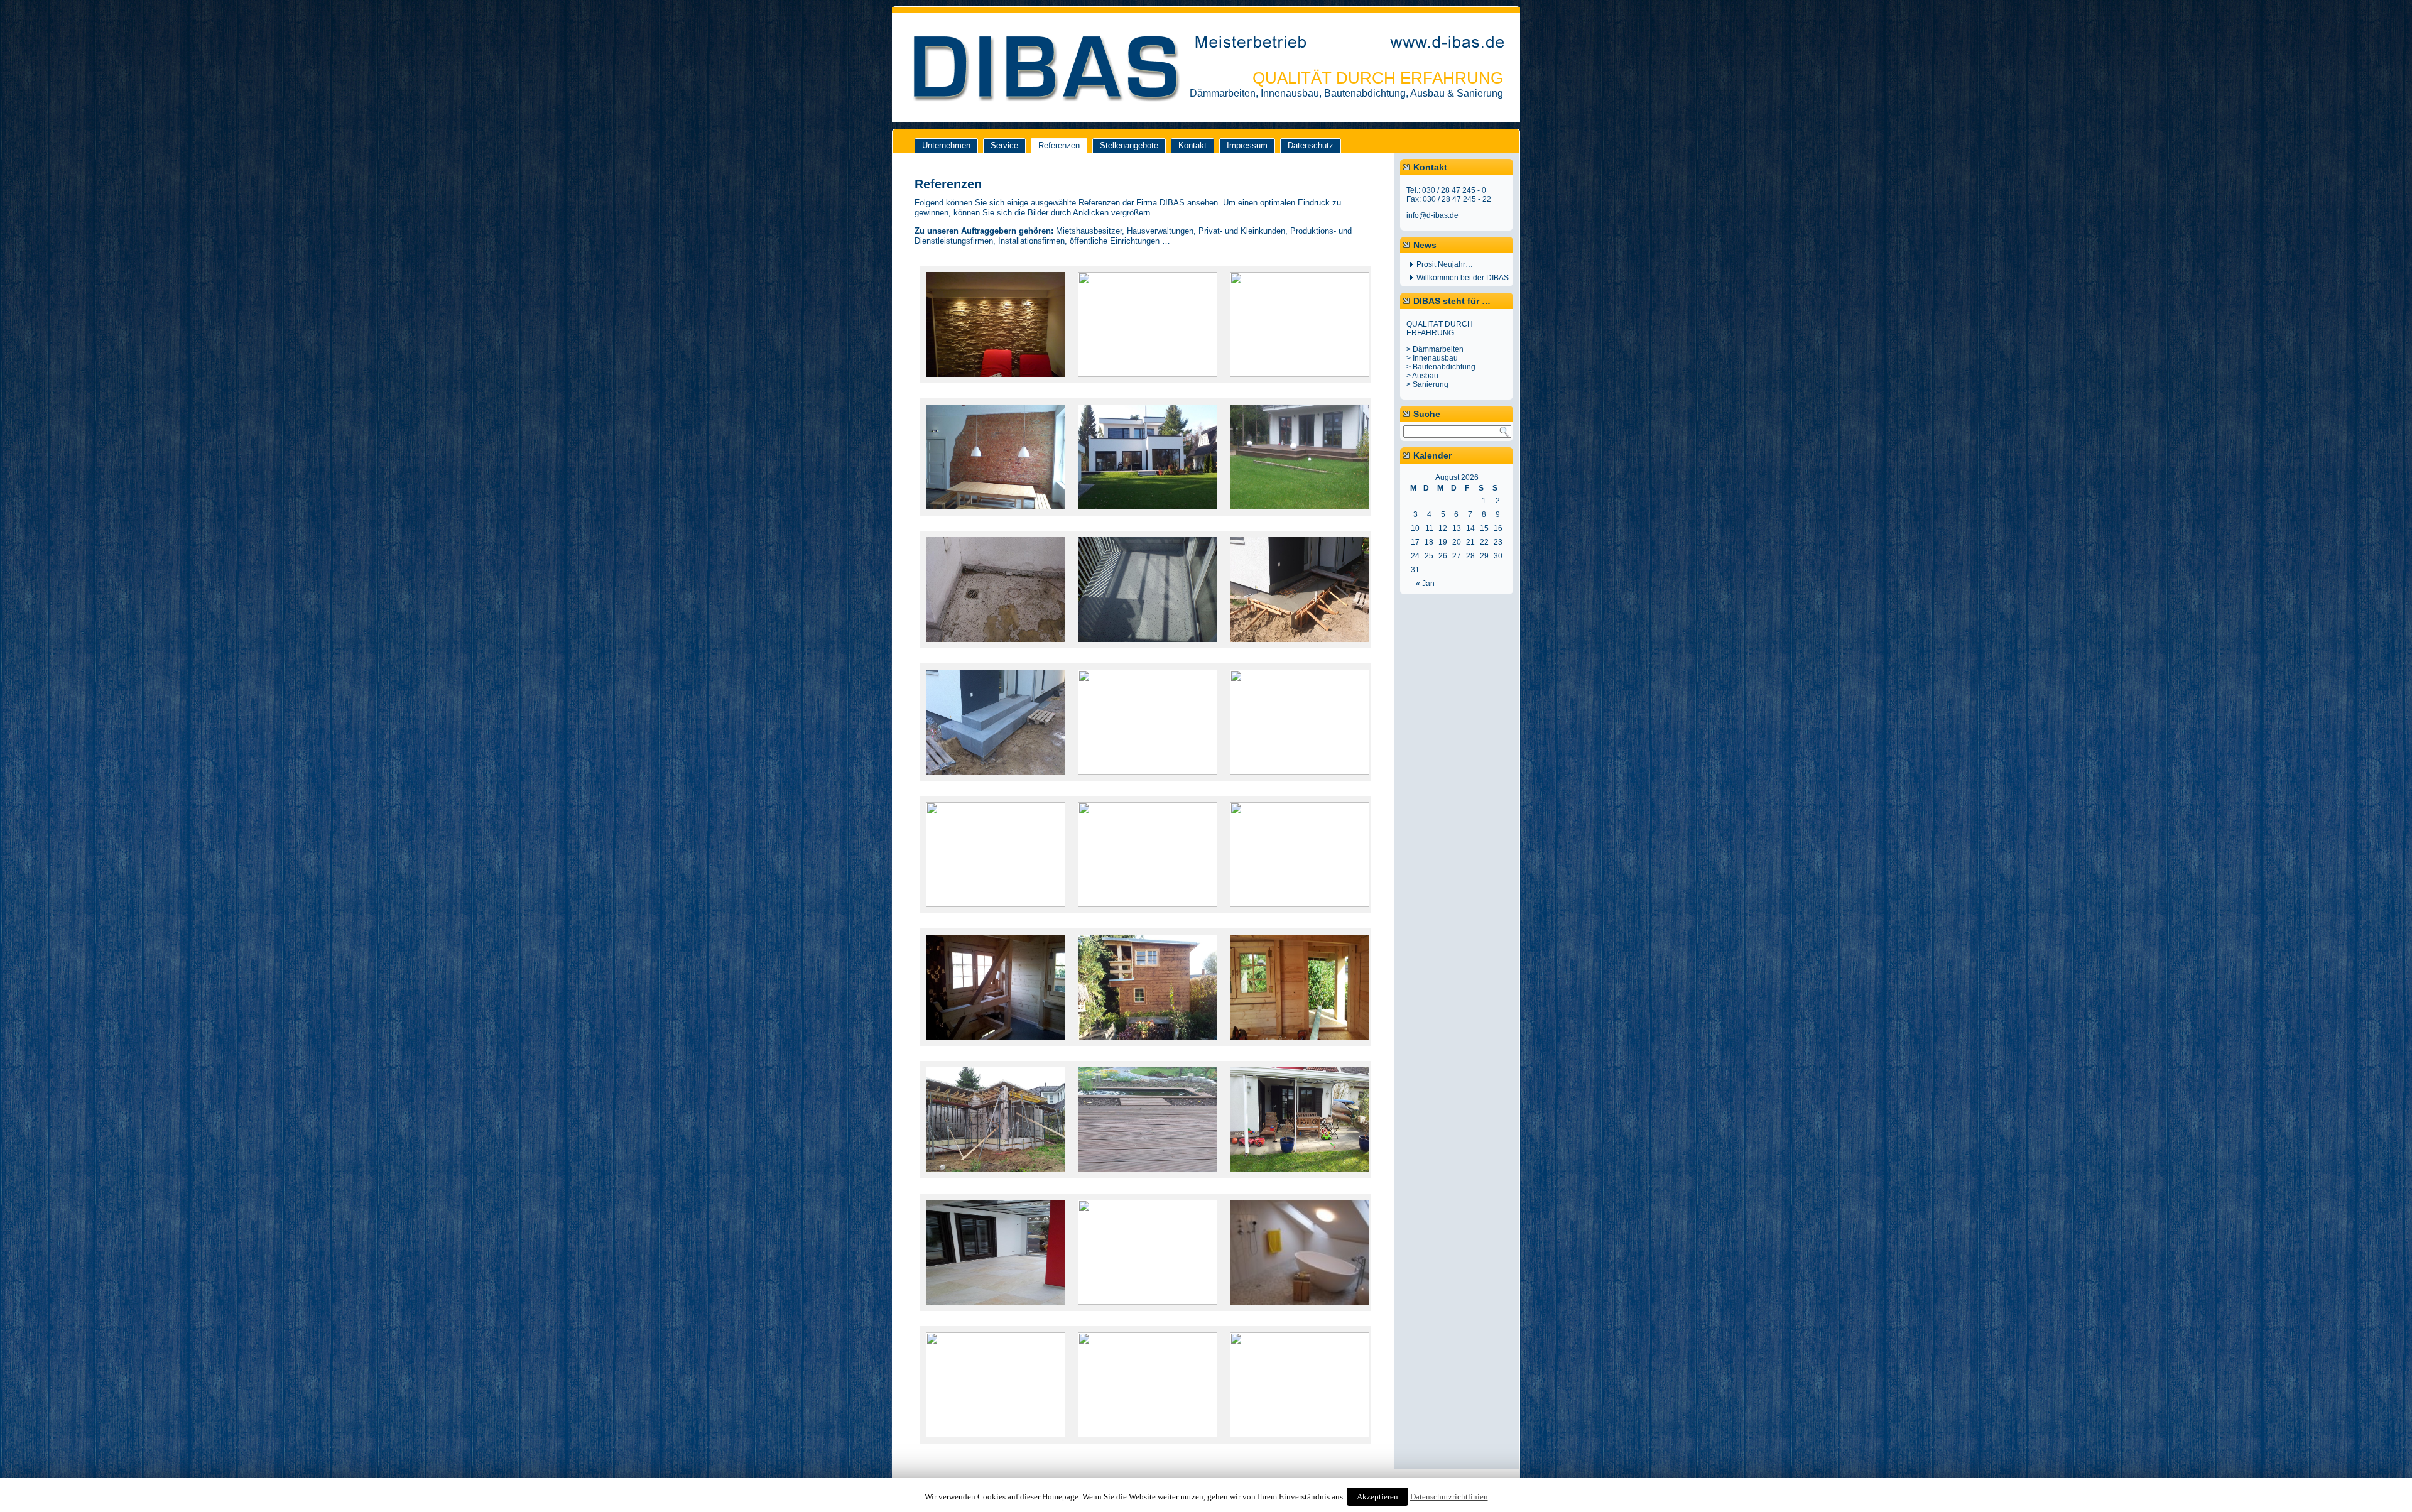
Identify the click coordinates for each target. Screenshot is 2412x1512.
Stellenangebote (1129, 145)
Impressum (1247, 145)
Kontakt (1192, 145)
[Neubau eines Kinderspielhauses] (996, 1047)
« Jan (1425, 584)
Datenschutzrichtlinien (1449, 1497)
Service (1004, 145)
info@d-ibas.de (1432, 215)
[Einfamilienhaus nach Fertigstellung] (1148, 517)
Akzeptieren (1377, 1497)
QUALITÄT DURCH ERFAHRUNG (1378, 78)
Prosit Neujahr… (1445, 264)
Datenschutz (1311, 145)
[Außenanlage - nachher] (1300, 904)
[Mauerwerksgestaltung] (996, 517)
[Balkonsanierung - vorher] (996, 650)
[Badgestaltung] (1300, 1434)
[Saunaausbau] (996, 385)
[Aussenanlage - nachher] (1148, 1180)
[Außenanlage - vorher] (1148, 904)
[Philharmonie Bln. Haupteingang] (1148, 374)
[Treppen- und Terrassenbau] (1300, 517)
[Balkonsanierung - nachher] (1148, 650)
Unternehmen (946, 145)
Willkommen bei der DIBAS (1463, 278)
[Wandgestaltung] (1300, 374)
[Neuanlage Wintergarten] (1148, 772)
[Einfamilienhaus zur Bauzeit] (996, 1180)
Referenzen (1059, 145)
